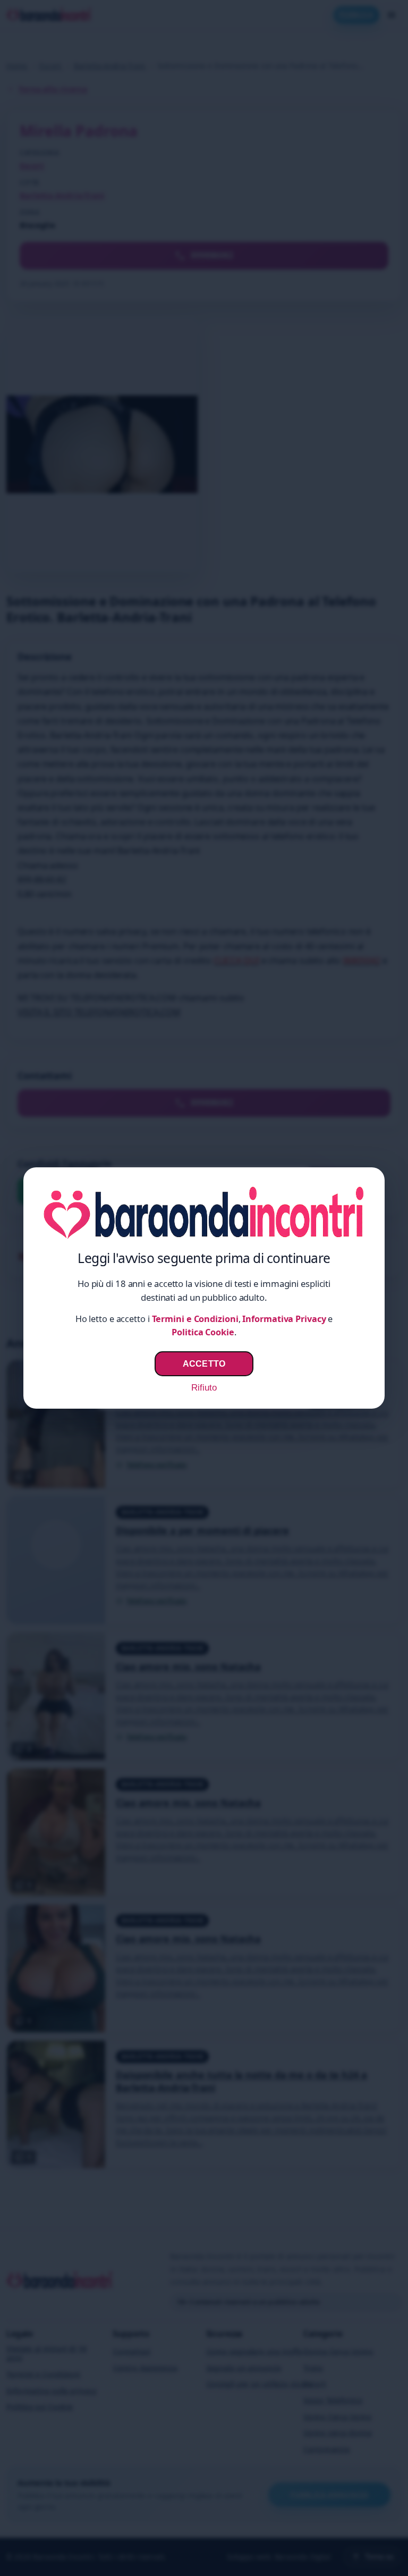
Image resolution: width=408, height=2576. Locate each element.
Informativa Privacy (284, 1319)
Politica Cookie (203, 1332)
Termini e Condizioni (195, 1319)
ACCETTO (204, 1363)
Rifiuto (204, 1388)
